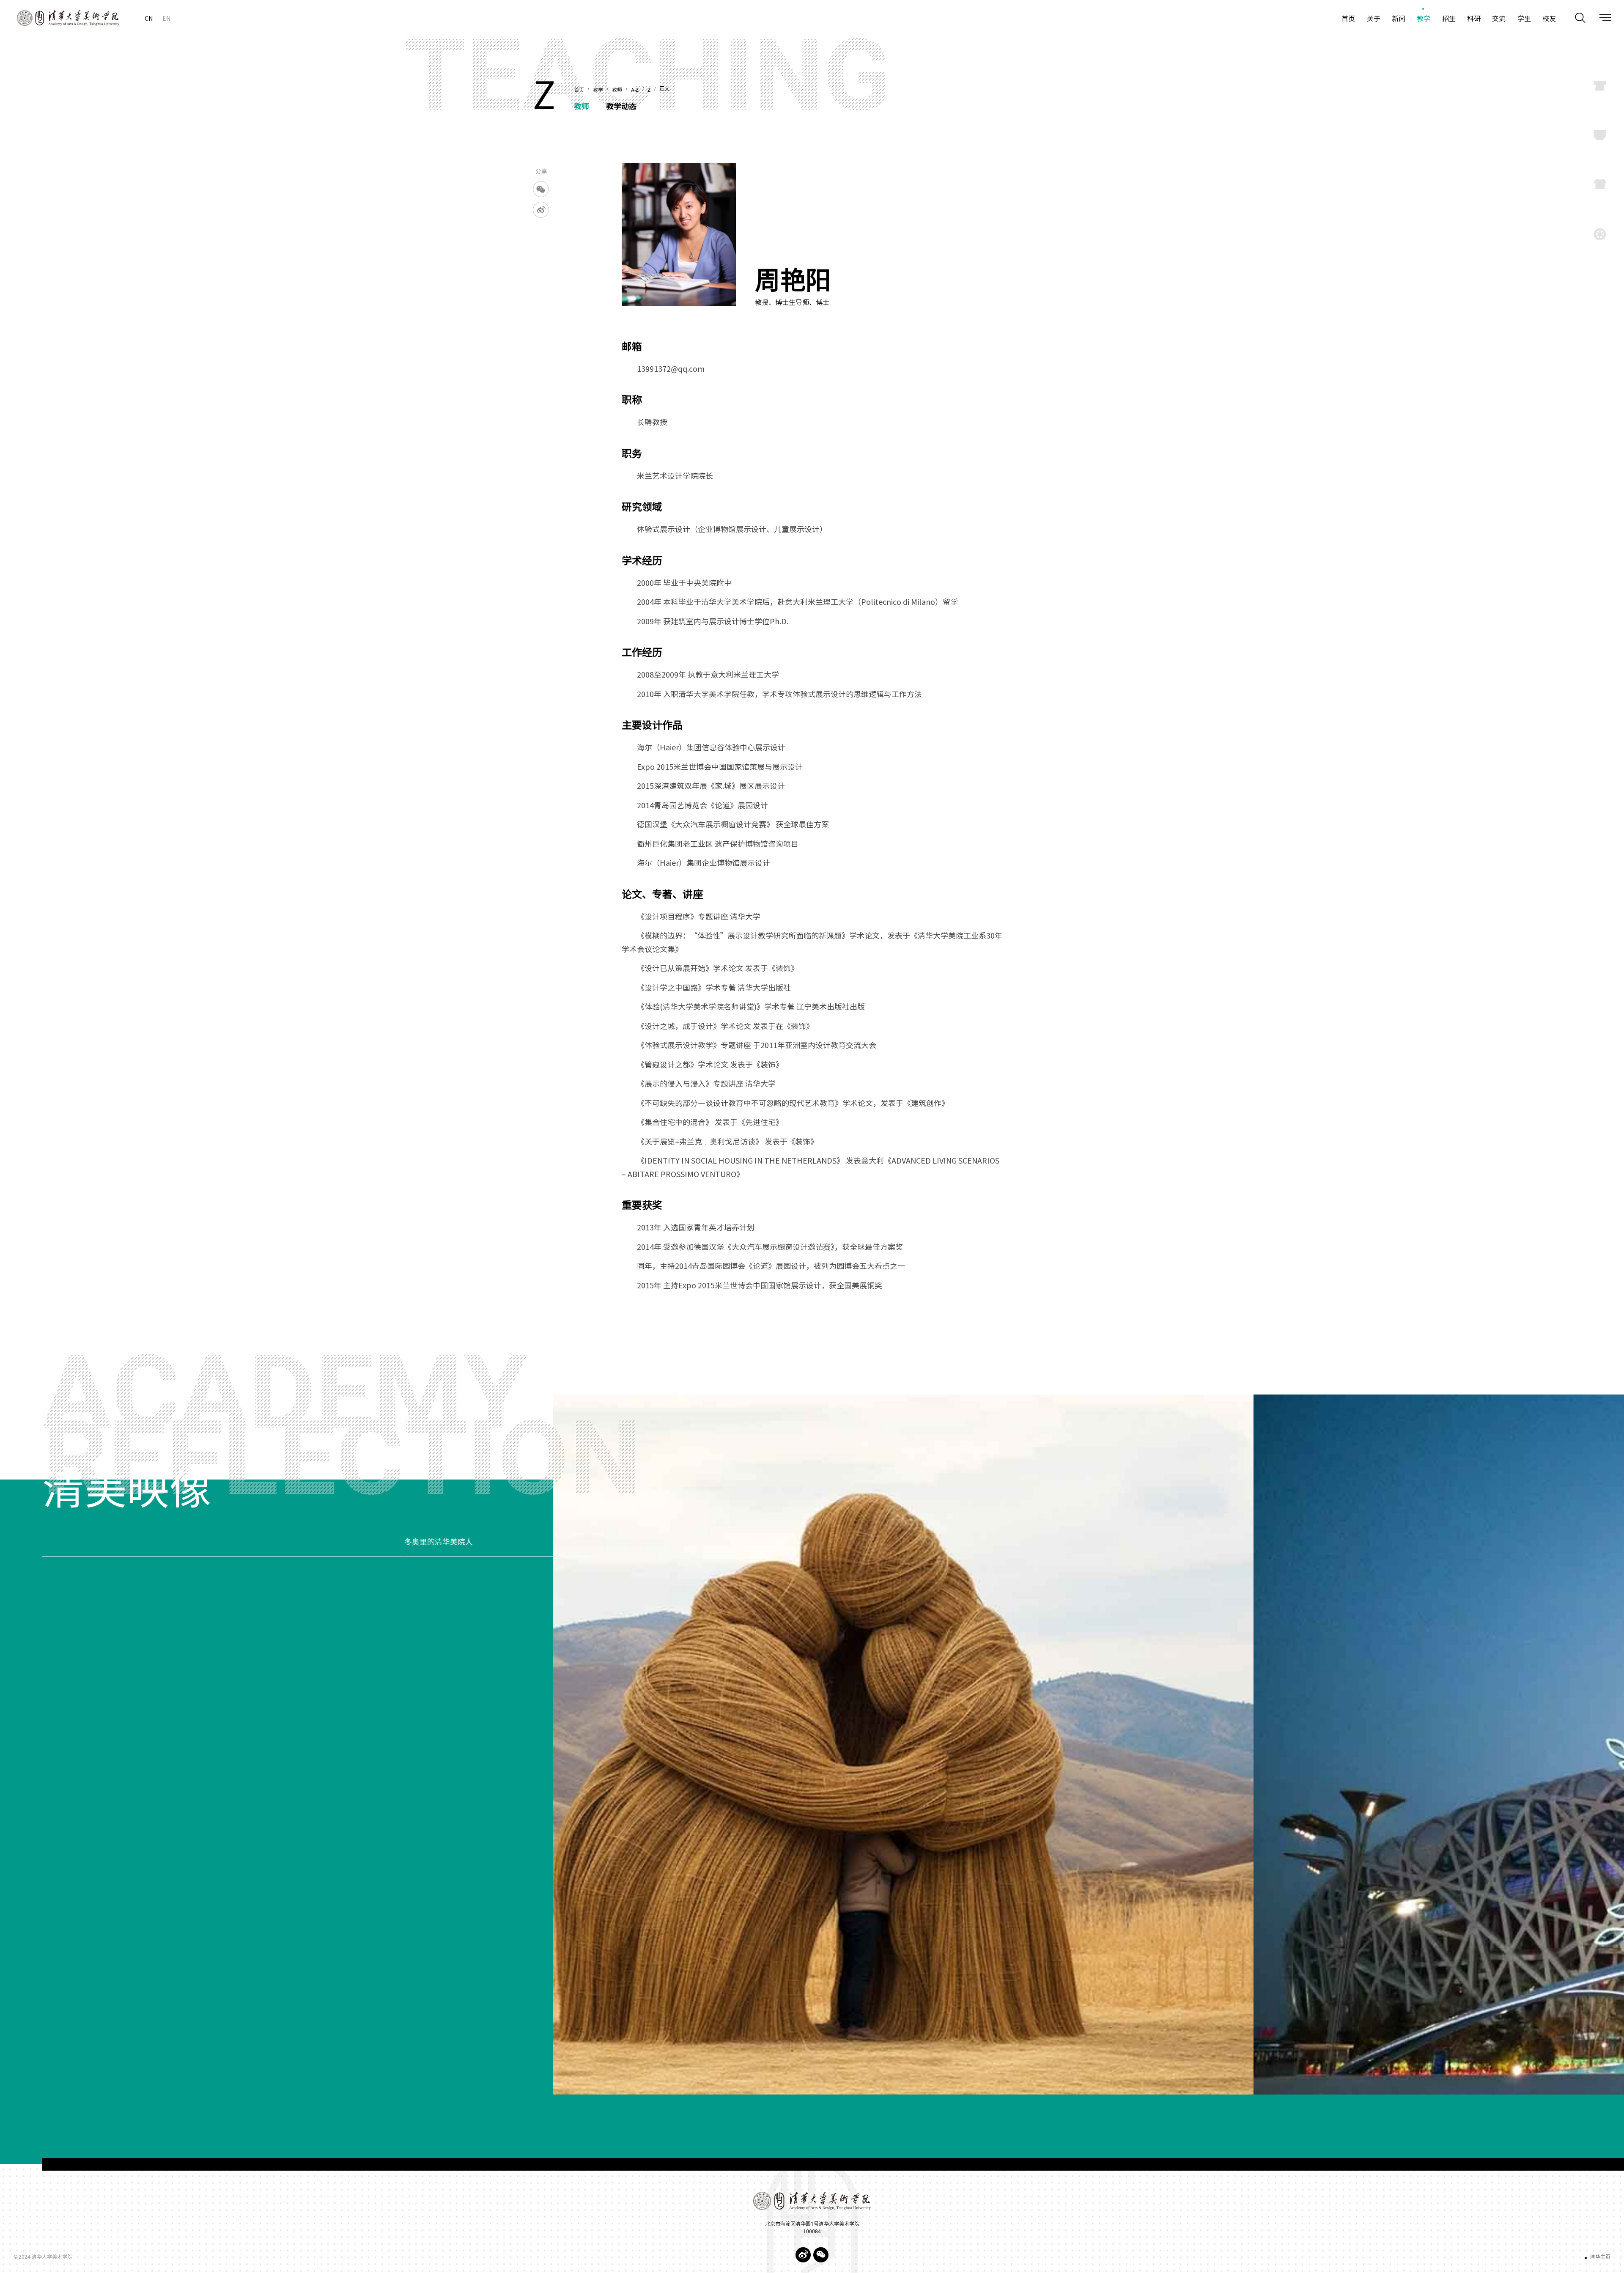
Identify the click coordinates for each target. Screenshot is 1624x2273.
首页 (579, 90)
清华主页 (1600, 2257)
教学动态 (621, 106)
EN (166, 18)
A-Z (635, 90)
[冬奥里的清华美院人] (1089, 1745)
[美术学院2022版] (60, 18)
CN (149, 18)
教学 (598, 90)
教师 (617, 90)
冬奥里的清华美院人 (77, 1542)
